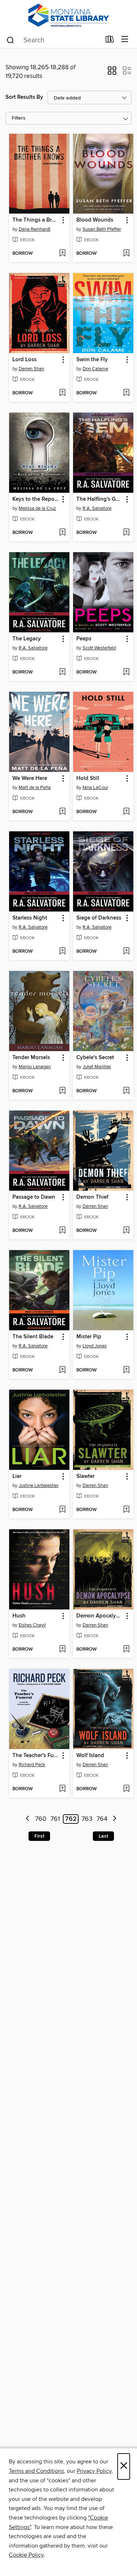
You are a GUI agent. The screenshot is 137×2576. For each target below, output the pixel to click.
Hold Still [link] (88, 778)
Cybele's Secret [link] (95, 1058)
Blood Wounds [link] (95, 220)
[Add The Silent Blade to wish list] (62, 1370)
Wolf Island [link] (90, 1756)
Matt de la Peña (35, 788)
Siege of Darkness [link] (99, 918)
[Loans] (110, 41)
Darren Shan (31, 369)
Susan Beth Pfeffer (102, 229)
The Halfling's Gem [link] (100, 499)
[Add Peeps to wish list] (126, 672)
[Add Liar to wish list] (62, 1510)
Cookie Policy (26, 2555)
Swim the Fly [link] (92, 360)
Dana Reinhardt (35, 229)
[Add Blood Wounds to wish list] (126, 254)
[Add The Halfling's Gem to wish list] (126, 533)
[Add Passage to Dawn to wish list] (62, 1231)
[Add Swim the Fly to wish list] (126, 393)
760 (41, 1819)
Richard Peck (32, 1765)
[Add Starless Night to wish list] (62, 952)
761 (55, 1819)
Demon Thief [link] (92, 1197)
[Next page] (115, 1819)
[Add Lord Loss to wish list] (62, 393)
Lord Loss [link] (24, 360)
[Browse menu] (125, 40)
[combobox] (53, 40)
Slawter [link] (85, 1476)
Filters (19, 118)
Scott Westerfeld (99, 648)
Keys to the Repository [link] (36, 499)
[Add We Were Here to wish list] (62, 812)
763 (87, 1819)
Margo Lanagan (35, 1067)
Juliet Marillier (97, 1067)
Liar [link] (17, 1476)
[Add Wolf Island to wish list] (126, 1789)
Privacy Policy (94, 2471)
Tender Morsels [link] (31, 1058)
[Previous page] (28, 1819)
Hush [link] (19, 1616)
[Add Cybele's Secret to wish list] (126, 1091)
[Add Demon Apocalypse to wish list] (126, 1650)
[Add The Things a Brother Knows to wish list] (62, 254)
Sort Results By (24, 97)
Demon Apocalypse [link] (100, 1616)
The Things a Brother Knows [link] (36, 220)
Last (103, 1836)
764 (102, 1819)
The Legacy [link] (27, 639)
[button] (112, 73)
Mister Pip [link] (89, 1337)
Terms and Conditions (36, 2471)
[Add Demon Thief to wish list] (126, 1231)
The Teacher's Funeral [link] (36, 1756)
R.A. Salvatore (97, 508)
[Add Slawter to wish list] (126, 1510)
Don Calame (95, 369)
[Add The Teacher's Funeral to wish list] (62, 1789)
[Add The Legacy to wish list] (62, 672)
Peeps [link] (84, 639)
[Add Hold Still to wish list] (126, 812)
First (39, 1836)
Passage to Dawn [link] (34, 1197)
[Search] (10, 40)
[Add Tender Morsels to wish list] (62, 1091)
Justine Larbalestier (39, 1486)
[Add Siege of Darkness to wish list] (126, 952)
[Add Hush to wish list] (62, 1650)
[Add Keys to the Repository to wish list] (62, 533)
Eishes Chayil (32, 1625)
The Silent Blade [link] (33, 1337)
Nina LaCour (95, 788)
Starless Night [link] (30, 918)
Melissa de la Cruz (37, 508)
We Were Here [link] (30, 778)
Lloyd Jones (95, 1346)
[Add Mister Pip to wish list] (126, 1370)
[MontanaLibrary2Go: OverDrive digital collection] (68, 15)
